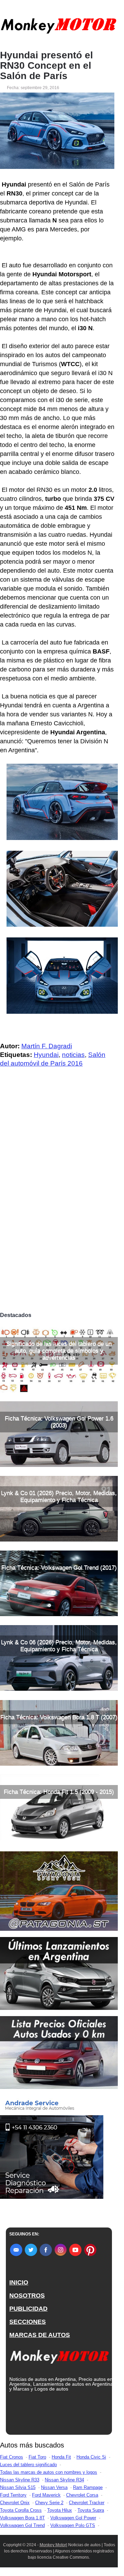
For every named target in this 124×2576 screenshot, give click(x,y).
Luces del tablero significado (28, 2465)
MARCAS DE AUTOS (40, 2335)
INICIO (19, 2282)
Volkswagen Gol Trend (22, 2525)
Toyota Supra (91, 2510)
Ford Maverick (46, 2495)
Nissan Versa (54, 2487)
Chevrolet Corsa (82, 2495)
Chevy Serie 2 (49, 2503)
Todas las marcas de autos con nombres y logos (49, 2472)
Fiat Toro (37, 2457)
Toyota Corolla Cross (21, 2510)
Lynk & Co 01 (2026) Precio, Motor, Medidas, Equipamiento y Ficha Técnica (59, 1496)
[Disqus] (59, 1212)
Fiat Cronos (12, 2457)
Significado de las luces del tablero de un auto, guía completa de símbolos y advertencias (59, 1351)
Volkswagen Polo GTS (73, 2525)
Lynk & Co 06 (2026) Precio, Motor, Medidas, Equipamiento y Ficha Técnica (59, 1646)
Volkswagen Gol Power (73, 2518)
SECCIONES (28, 2322)
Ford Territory (13, 2495)
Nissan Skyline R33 (20, 2480)
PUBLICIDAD (28, 2309)
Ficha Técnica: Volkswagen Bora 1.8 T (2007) (59, 1717)
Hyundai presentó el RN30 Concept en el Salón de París (46, 66)
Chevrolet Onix (15, 2503)
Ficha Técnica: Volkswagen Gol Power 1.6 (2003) (59, 1422)
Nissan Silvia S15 (18, 2487)
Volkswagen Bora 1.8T (22, 2518)
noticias (73, 1055)
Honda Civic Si (91, 2457)
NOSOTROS (27, 2296)
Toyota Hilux (60, 2510)
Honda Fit (61, 2457)
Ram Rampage (88, 2487)
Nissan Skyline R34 (64, 2480)
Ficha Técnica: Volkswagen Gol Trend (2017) (59, 1568)
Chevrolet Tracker (87, 2503)
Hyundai (46, 1055)
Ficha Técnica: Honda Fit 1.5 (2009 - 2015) (59, 1792)
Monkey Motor (53, 2545)
